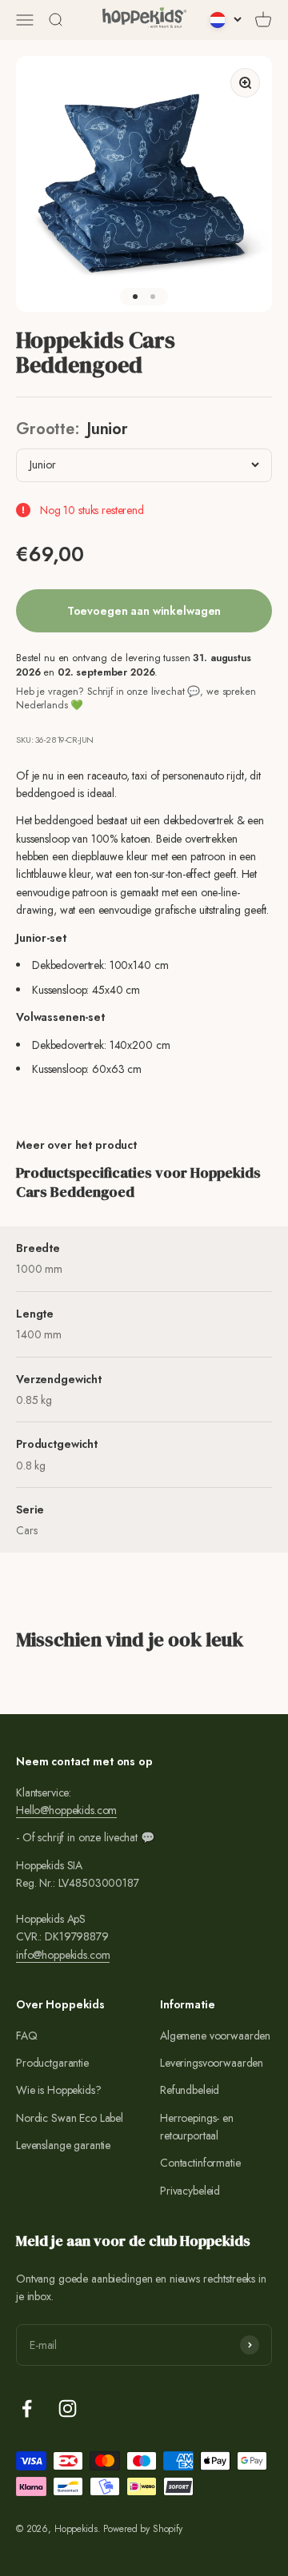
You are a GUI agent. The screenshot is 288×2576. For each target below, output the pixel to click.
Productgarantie (52, 2063)
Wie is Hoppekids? (59, 2090)
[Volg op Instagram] (68, 2409)
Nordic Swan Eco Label (70, 2118)
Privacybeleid (190, 2191)
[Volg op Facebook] (27, 2409)
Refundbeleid (190, 2090)
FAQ (27, 2036)
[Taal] (226, 20)
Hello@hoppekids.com (66, 1810)
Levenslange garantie (63, 2145)
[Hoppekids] (144, 20)
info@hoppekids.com (63, 1955)
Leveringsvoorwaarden (212, 2063)
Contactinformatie (200, 2163)
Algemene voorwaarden (215, 2036)
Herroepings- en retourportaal (197, 2127)
